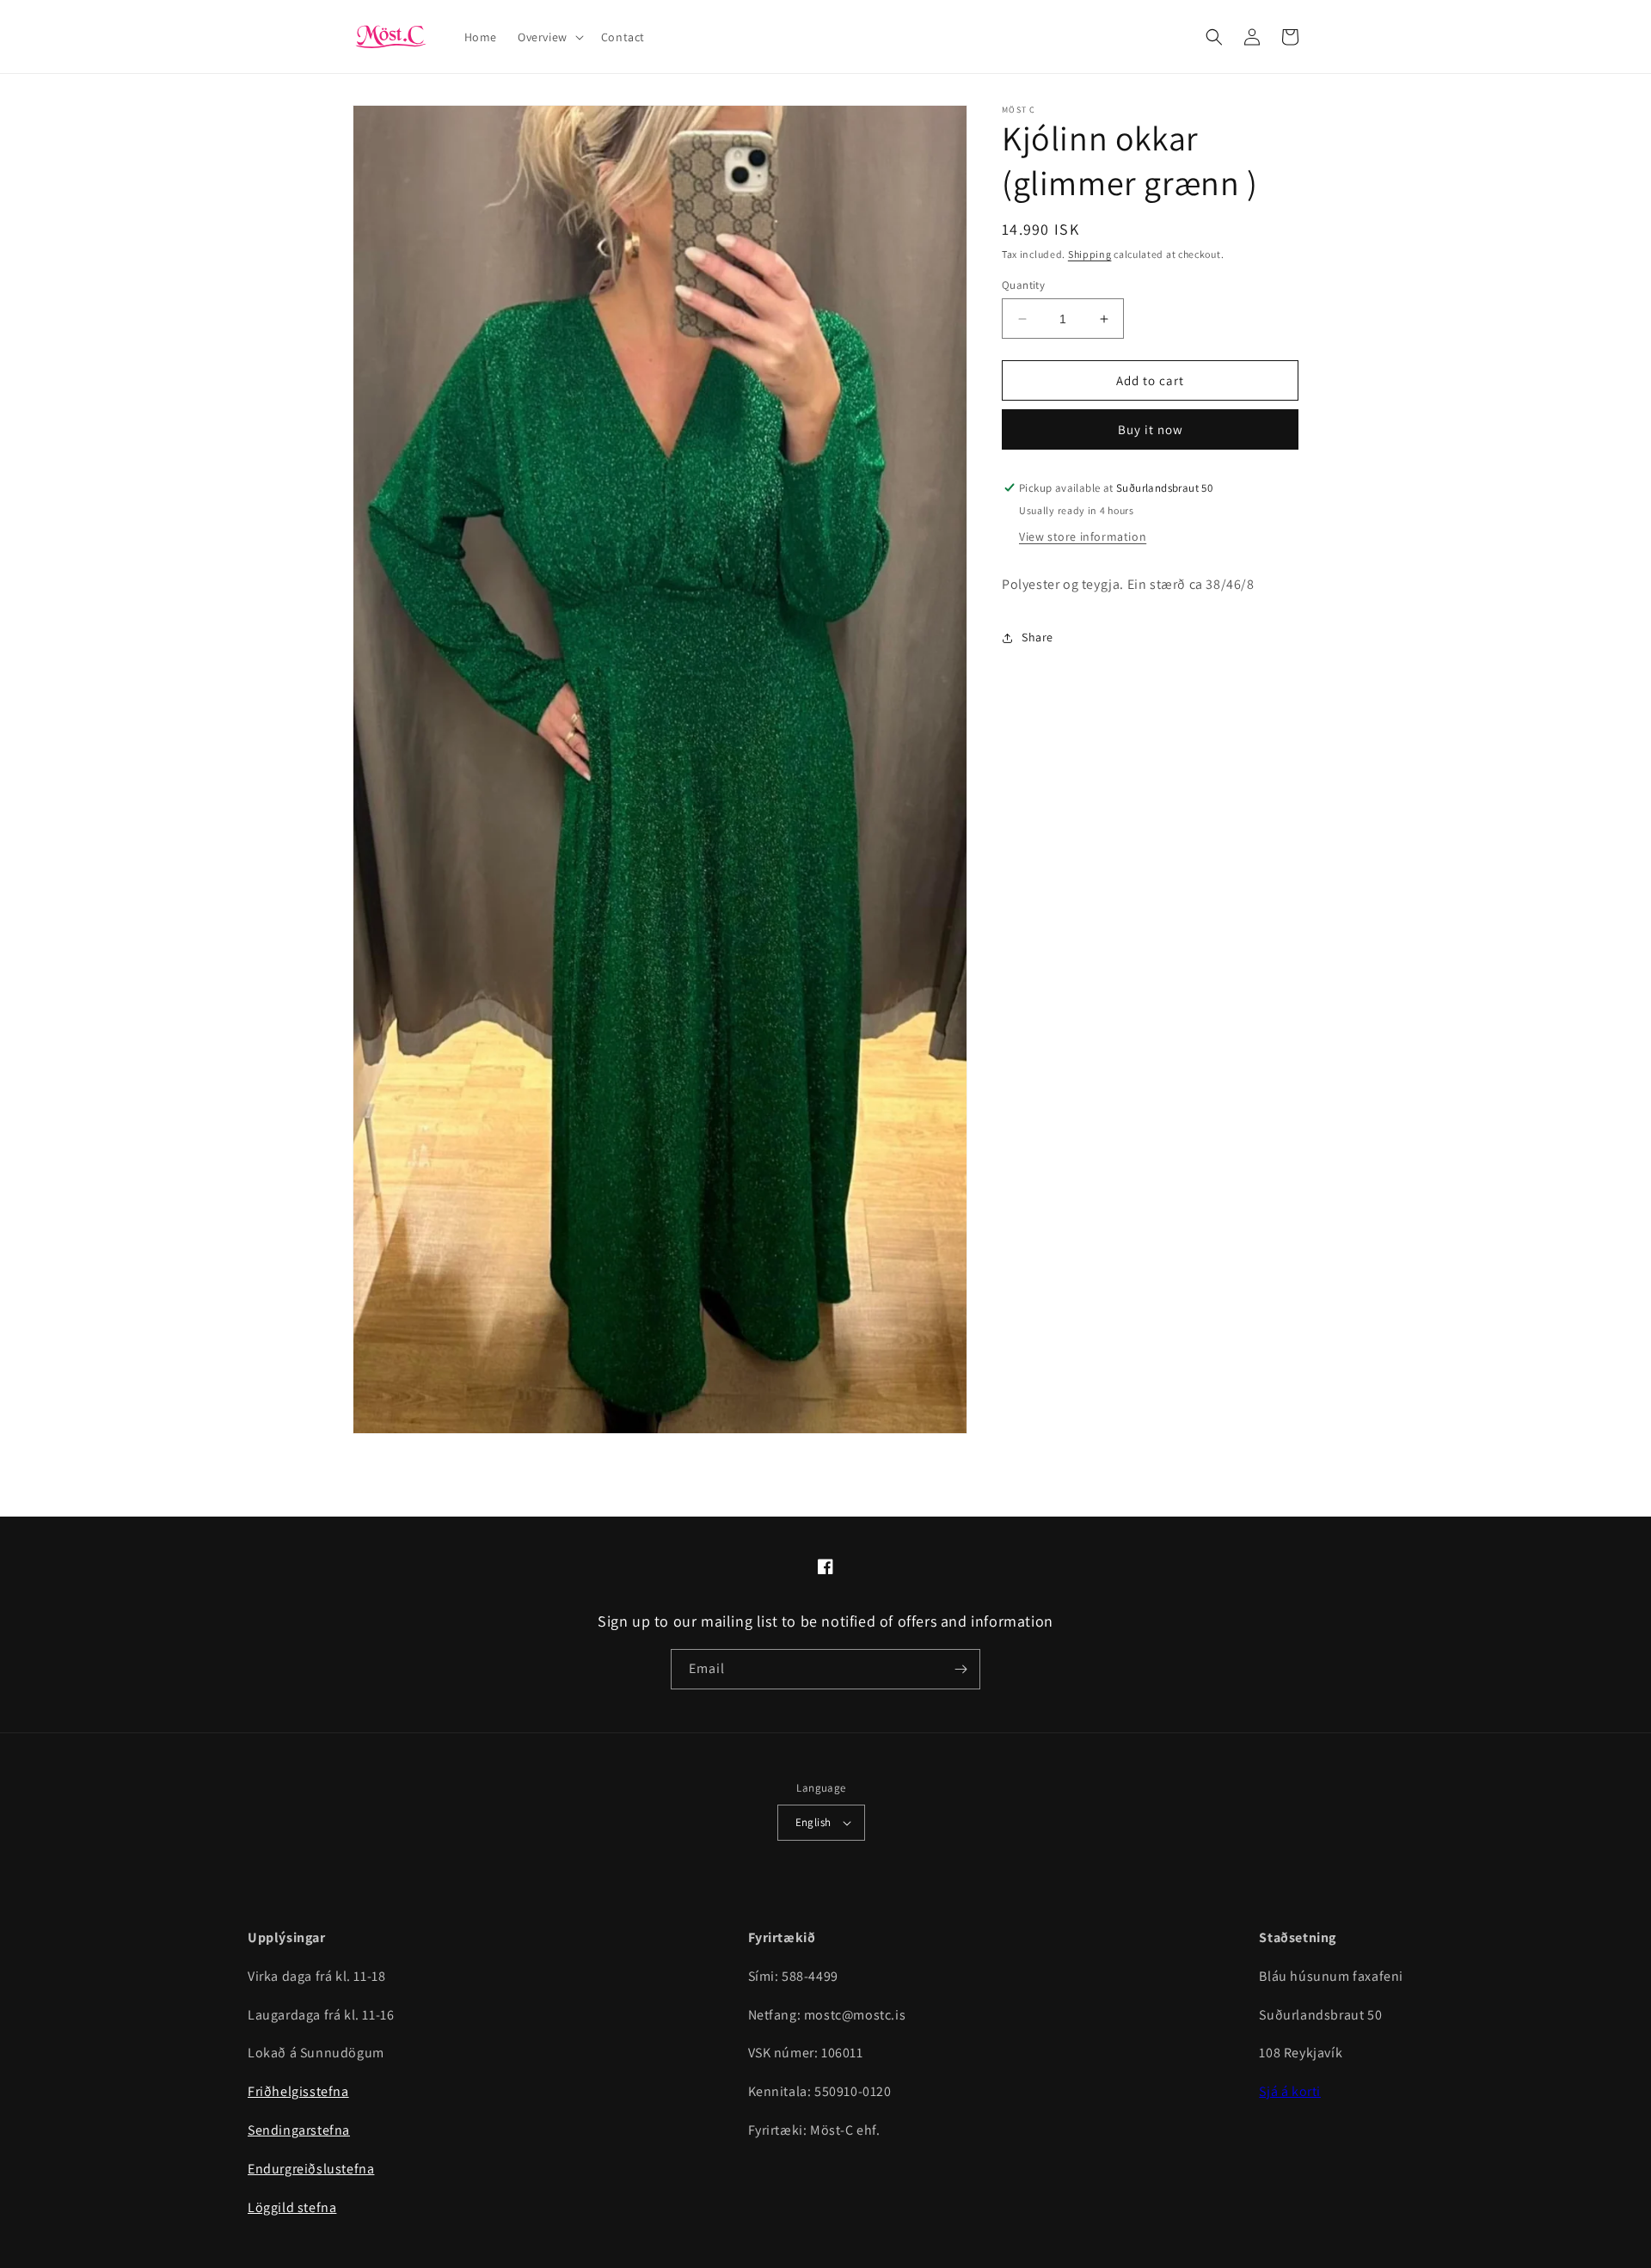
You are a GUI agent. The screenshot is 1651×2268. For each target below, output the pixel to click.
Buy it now (1151, 429)
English (813, 1822)
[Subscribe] (961, 1669)
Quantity (1023, 285)
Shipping (1090, 254)
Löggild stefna (292, 2207)
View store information (1083, 536)
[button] (549, 37)
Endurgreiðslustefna (311, 2169)
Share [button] (1037, 637)
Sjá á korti (1290, 2091)
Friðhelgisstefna (298, 2091)
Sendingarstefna (299, 2130)
